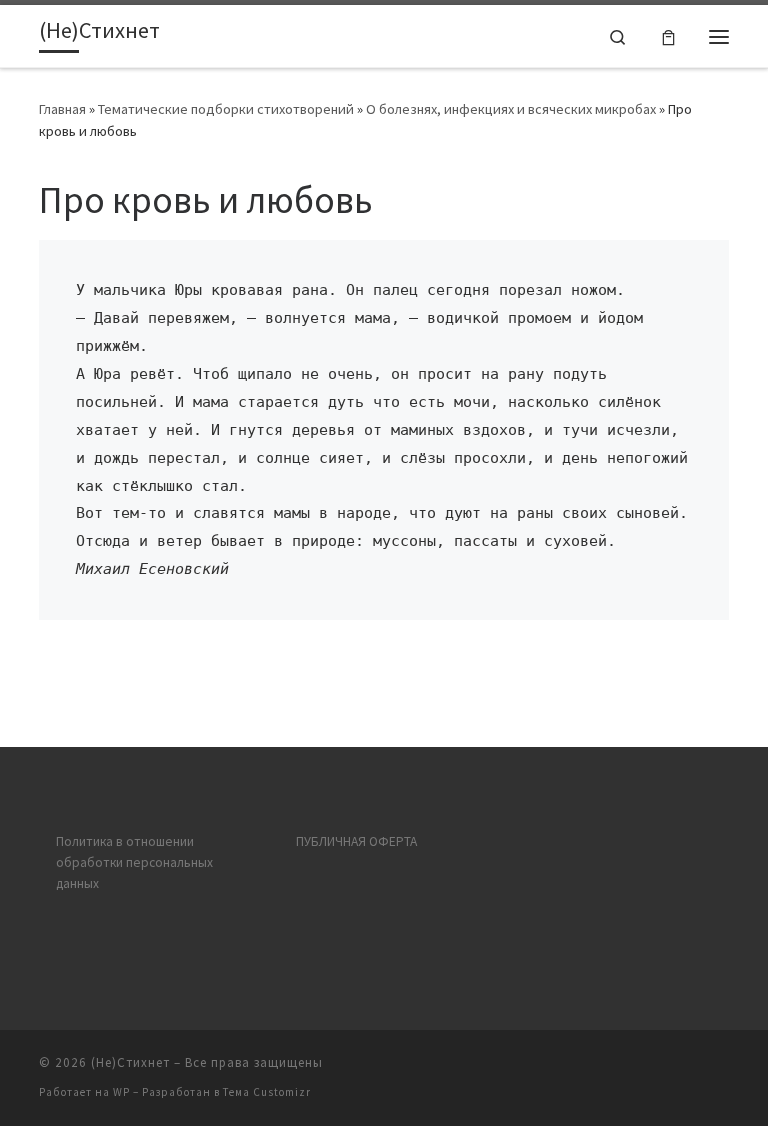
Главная (62, 109)
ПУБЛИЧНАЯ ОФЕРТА (356, 841)
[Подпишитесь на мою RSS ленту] (723, 1068)
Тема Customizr (267, 1092)
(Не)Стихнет (130, 1062)
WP (121, 1092)
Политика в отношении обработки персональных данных (134, 862)
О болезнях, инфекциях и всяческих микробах (511, 109)
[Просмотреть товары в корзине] (668, 36)
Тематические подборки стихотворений (226, 109)
